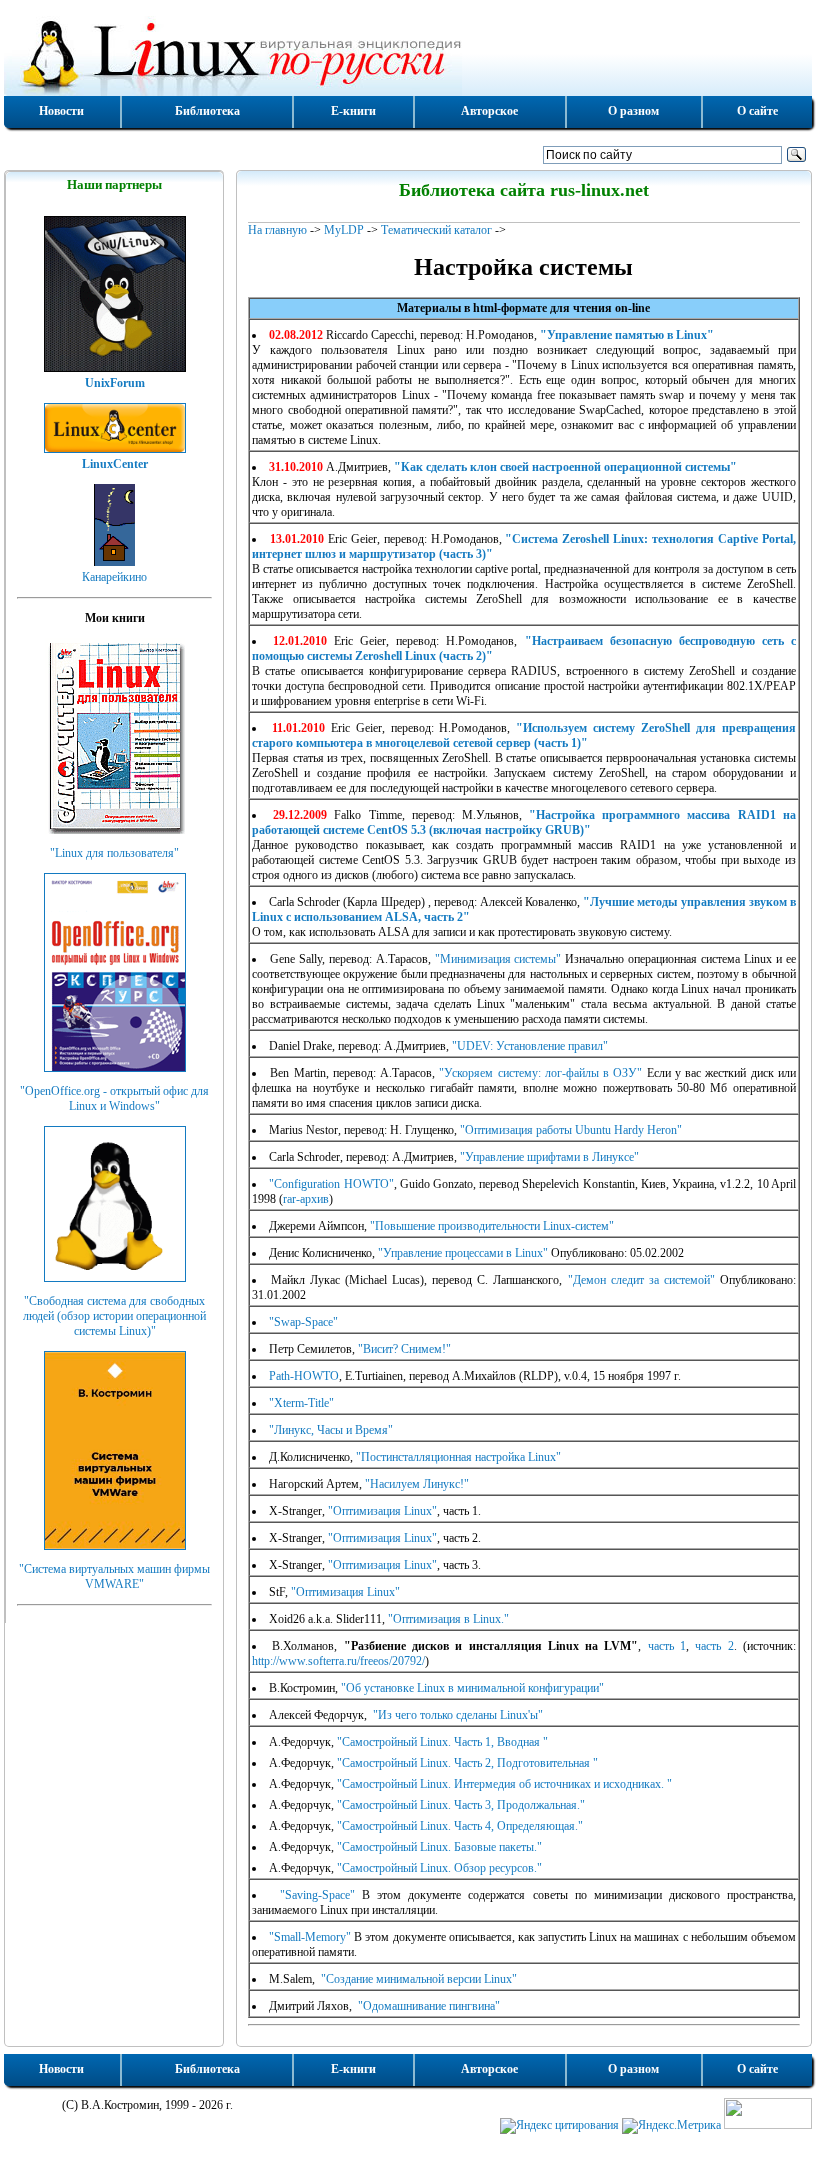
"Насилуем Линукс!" (417, 1484)
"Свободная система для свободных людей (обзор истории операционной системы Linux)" (114, 1316)
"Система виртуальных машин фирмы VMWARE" (114, 1576)
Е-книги (353, 111)
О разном (633, 111)
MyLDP (344, 230)
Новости (61, 111)
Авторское (489, 111)
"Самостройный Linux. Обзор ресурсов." (439, 1868)
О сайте (757, 111)
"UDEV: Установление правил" (530, 1046)
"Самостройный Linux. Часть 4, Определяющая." (460, 1826)
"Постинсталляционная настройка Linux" (458, 1457)
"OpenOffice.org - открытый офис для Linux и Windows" (114, 1098)
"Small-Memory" (310, 1937)
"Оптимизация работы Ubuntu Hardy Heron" (571, 1130)
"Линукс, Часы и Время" (331, 1430)
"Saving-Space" (314, 1895)
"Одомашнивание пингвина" (427, 2006)
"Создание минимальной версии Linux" (417, 1979)
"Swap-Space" (303, 1322)
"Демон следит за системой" (641, 1280)
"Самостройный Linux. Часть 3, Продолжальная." (461, 1805)
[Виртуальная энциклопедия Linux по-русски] (408, 54)
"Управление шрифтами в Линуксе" (549, 1157)
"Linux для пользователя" (114, 853)
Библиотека (207, 111)
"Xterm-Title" (301, 1403)
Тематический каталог (436, 230)
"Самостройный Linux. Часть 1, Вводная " (442, 1742)
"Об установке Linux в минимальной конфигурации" (472, 1688)
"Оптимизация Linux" (382, 1511)
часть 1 (667, 1646)
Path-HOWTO (304, 1376)
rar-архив (306, 1199)
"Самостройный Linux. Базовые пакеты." (439, 1847)
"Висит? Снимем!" (404, 1349)
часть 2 (714, 1646)
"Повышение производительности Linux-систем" (492, 1226)
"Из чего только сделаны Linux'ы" (456, 1715)
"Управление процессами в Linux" (463, 1253)
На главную (277, 230)
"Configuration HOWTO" (331, 1184)
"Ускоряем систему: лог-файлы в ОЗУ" (540, 1073)
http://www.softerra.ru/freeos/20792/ (338, 1661)
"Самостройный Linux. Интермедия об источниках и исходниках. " (504, 1784)
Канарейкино (114, 577)
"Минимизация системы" (498, 959)
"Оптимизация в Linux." (448, 1619)
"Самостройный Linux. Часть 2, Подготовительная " (467, 1763)
